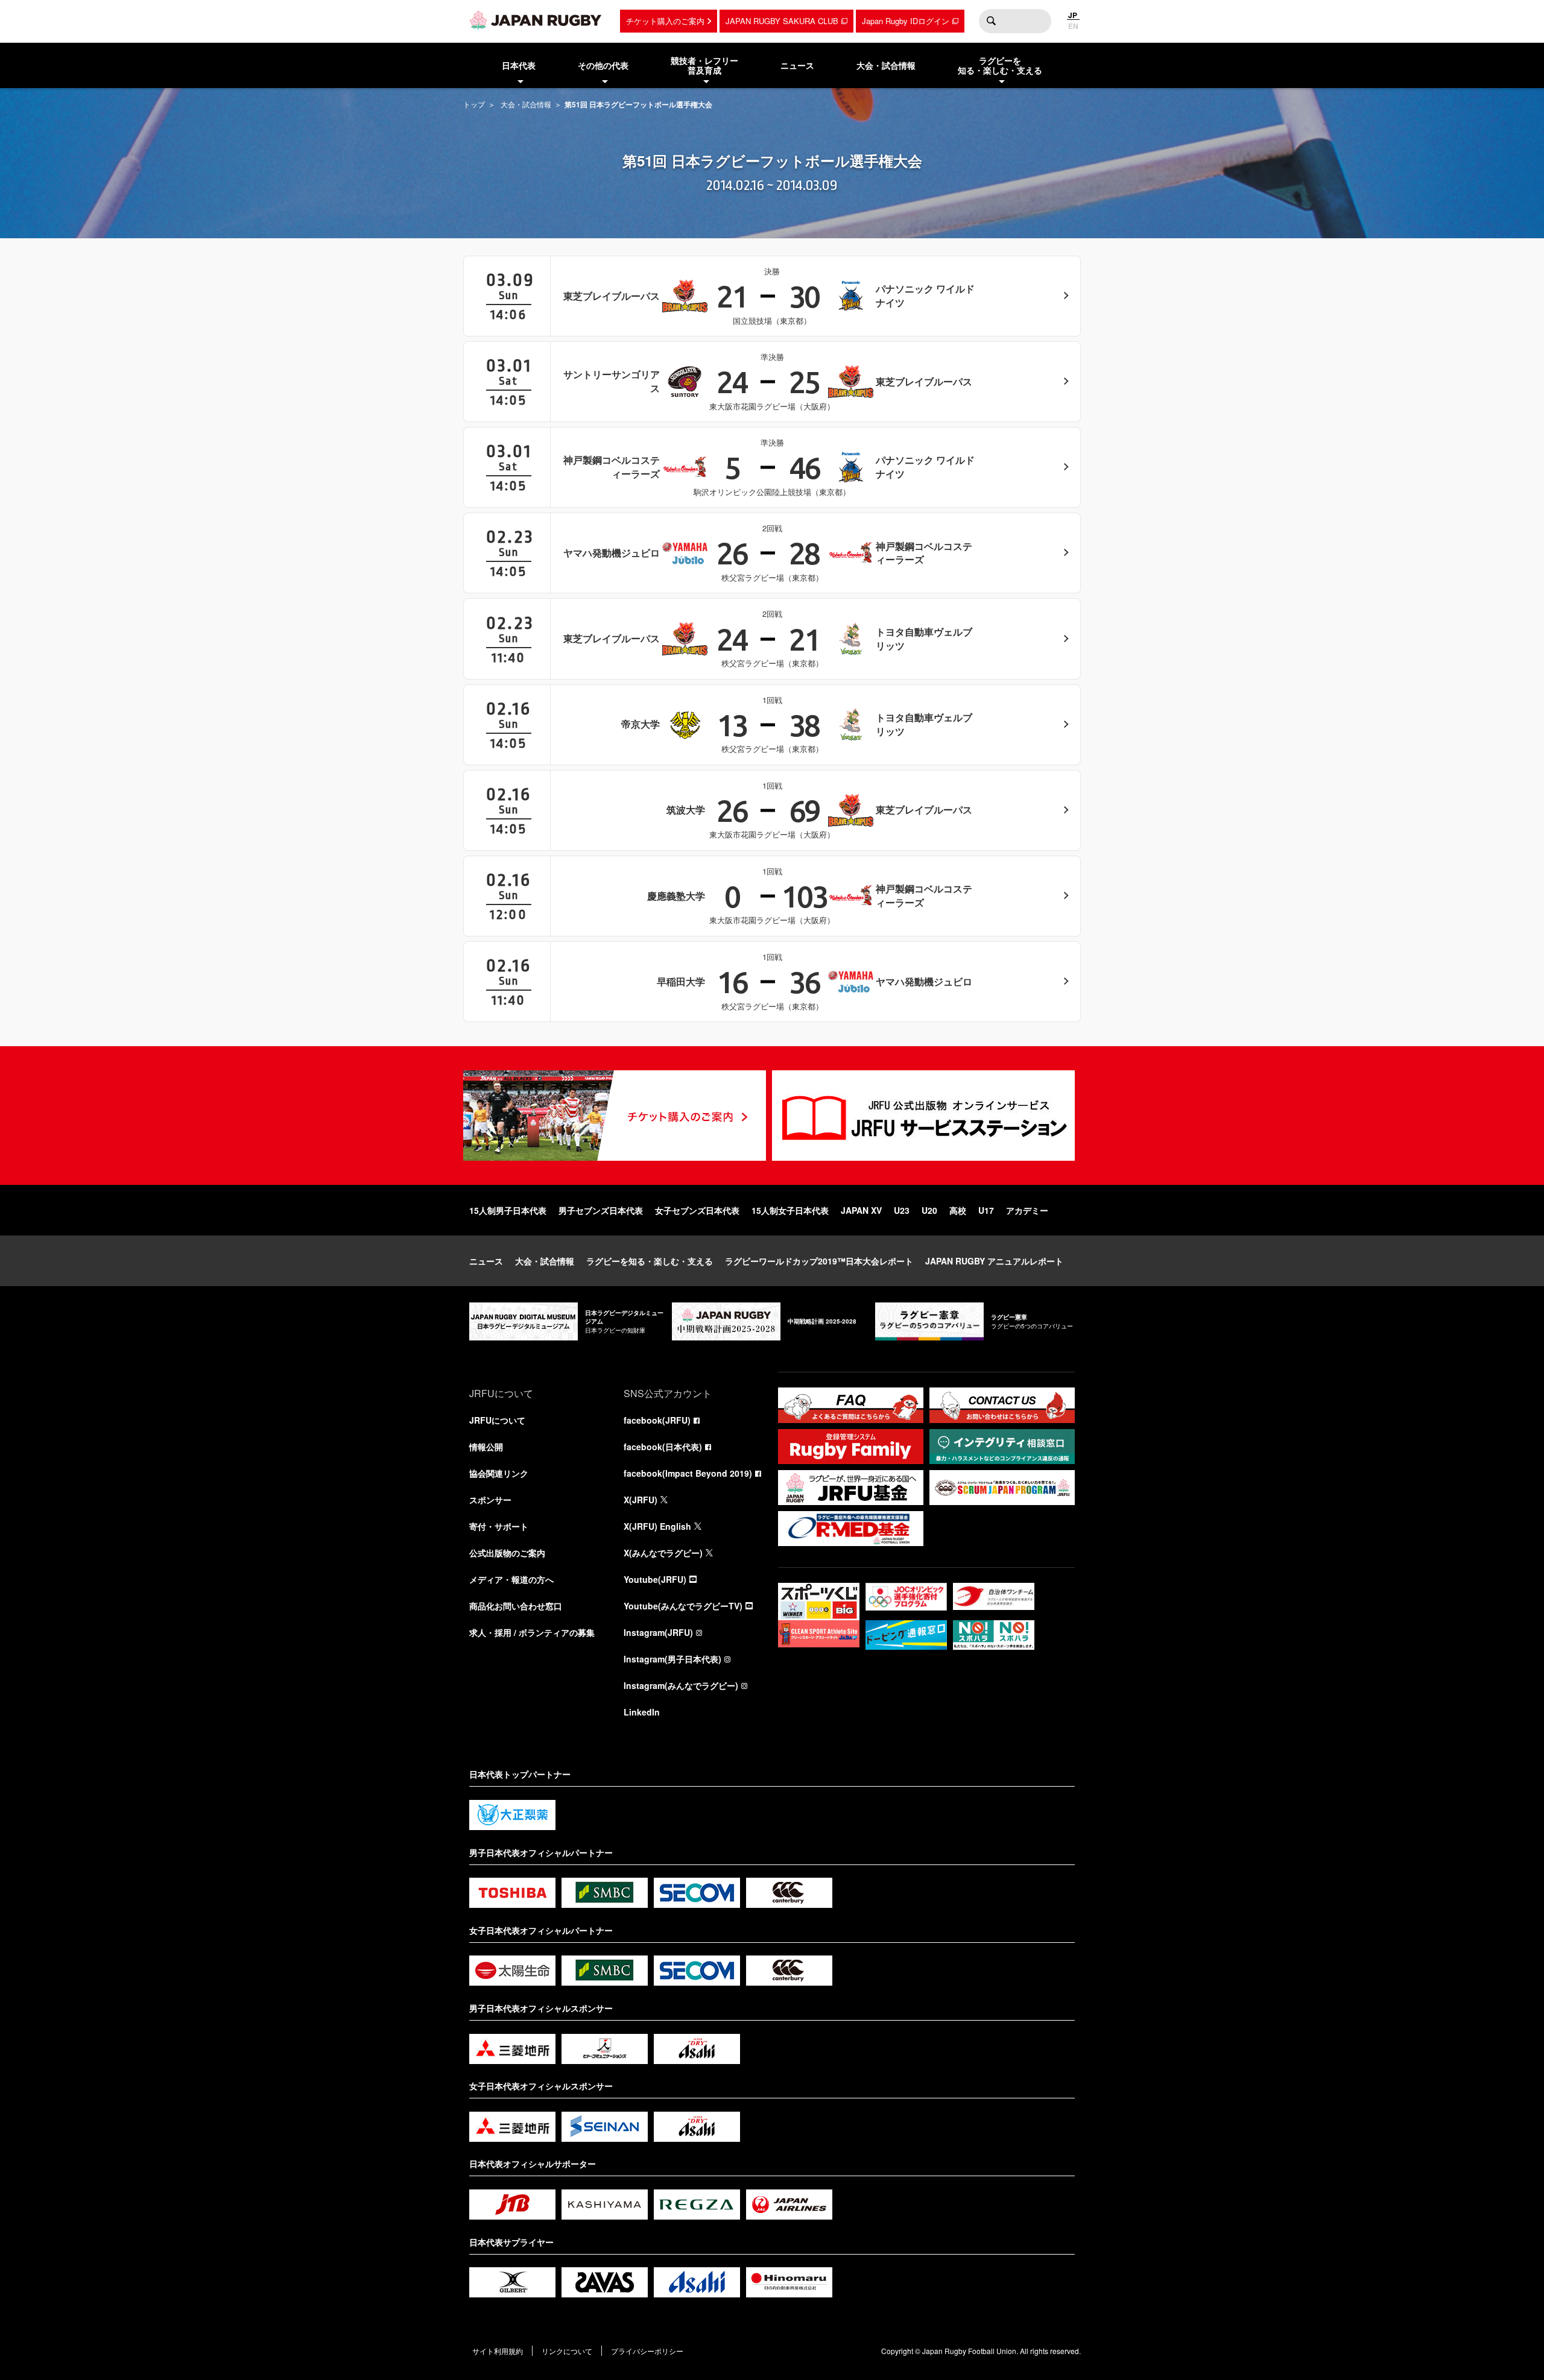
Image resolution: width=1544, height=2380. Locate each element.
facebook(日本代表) (663, 1447)
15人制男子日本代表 (508, 1210)
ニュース (486, 1261)
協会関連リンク (499, 1473)
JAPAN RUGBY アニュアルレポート (994, 1261)
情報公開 (486, 1447)
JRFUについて (497, 1420)
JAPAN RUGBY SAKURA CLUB (782, 21)
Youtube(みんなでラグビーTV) (683, 1606)
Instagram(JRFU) (658, 1632)
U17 (986, 1210)
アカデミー (1027, 1210)
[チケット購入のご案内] (615, 1116)
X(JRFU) (641, 1500)
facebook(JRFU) (657, 1420)
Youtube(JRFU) (655, 1579)
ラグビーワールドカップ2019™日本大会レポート (819, 1261)
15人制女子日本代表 (790, 1210)
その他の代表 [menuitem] (603, 65)
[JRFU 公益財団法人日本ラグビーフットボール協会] (536, 20)
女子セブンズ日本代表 (697, 1210)
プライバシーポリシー (647, 2351)
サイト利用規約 (498, 2351)
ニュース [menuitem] (797, 65)
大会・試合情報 (526, 104)
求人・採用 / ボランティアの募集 (532, 1632)
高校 (958, 1210)
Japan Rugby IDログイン (906, 21)
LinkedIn (642, 1712)
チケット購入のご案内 (665, 21)
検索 (991, 21)
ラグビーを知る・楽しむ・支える (650, 1261)
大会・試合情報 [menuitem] (886, 65)
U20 (929, 1210)
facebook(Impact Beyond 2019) (688, 1473)
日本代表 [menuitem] (519, 65)
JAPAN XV (861, 1210)
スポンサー (490, 1500)
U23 (902, 1210)
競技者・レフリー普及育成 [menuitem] (704, 65)
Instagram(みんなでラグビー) (681, 1685)
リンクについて (567, 2351)
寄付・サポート (499, 1526)
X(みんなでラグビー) (663, 1553)
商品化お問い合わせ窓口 (516, 1606)
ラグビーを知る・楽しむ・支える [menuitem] (1000, 65)
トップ (474, 104)
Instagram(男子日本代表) (672, 1659)
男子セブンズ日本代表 (601, 1210)
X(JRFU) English (657, 1526)
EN (1073, 26)
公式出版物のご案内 (507, 1553)
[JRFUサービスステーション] (923, 1116)
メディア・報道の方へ (511, 1579)
